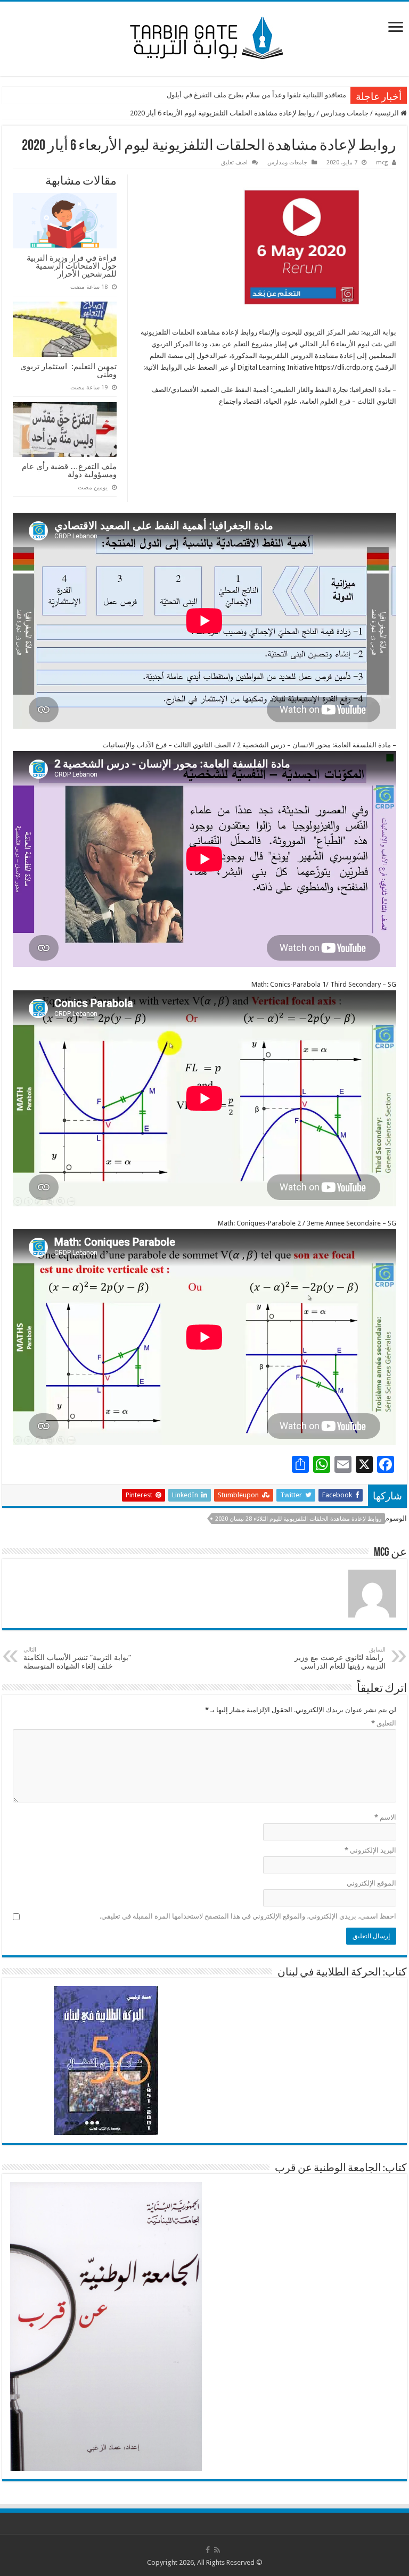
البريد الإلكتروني (370, 1850)
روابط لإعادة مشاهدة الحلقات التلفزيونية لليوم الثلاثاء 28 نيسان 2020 (298, 1519)
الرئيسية (387, 113)
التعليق (384, 1723)
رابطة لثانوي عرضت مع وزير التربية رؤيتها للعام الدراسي (340, 1658)
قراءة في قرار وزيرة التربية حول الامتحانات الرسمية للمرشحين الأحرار (72, 266)
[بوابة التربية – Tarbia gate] (204, 37)
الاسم (385, 1817)
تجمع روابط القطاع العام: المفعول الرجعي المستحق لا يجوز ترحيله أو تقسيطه (235, 95)
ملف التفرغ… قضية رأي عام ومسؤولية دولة (69, 470)
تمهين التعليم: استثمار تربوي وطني (68, 370)
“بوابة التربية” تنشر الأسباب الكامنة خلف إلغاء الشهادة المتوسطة (77, 1658)
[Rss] (217, 2550)
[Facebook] (208, 2550)
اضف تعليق (234, 162)
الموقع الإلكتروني (371, 1883)
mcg (382, 162)
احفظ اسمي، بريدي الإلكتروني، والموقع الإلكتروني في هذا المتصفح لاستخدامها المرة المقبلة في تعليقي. (248, 1916)
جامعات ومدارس (345, 113)
